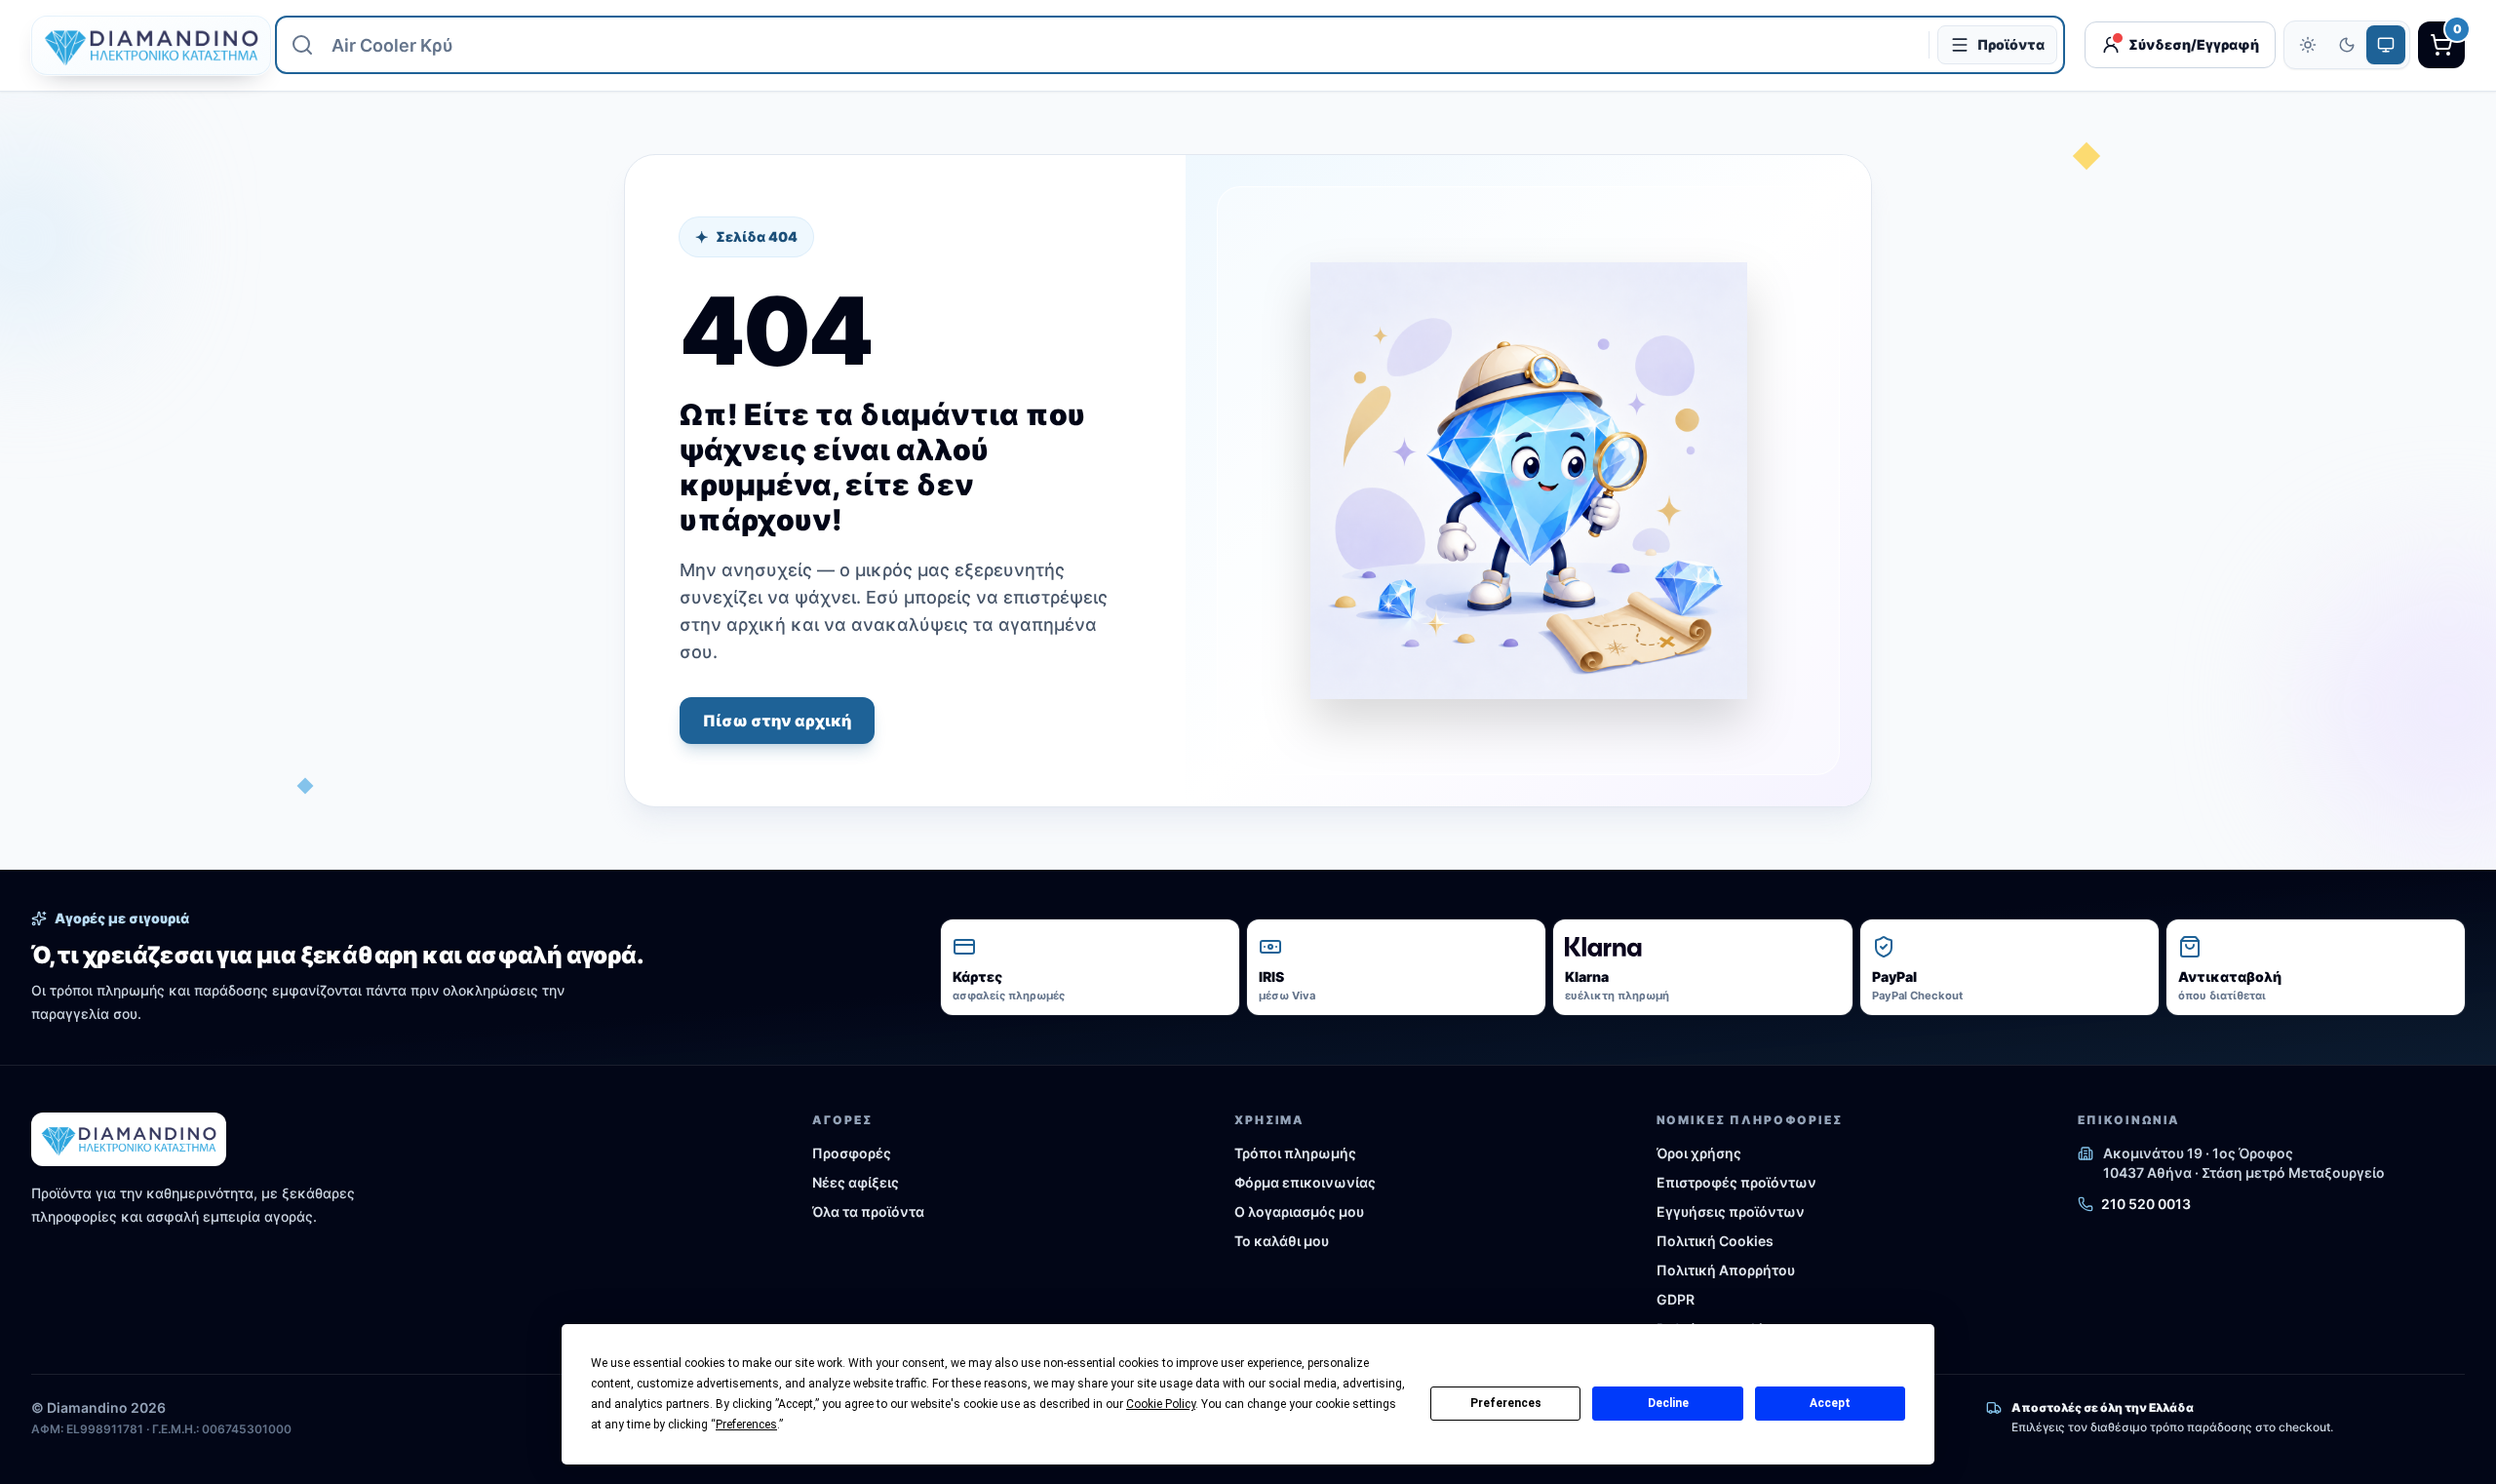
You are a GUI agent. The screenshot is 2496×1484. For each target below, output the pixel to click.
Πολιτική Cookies (1715, 1241)
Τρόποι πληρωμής (1295, 1153)
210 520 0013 (2146, 1204)
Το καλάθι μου (1282, 1241)
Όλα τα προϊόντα (868, 1211)
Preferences (1506, 1403)
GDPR (1676, 1299)
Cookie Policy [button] (1161, 1404)
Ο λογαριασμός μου (1299, 1211)
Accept (1830, 1403)
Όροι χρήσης (1699, 1153)
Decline (1668, 1403)
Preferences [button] (746, 1425)
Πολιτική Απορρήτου (1726, 1270)
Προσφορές (852, 1153)
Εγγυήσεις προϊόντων (1731, 1211)
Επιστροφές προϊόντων (1736, 1182)
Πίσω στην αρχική (777, 721)
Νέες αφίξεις (856, 1182)
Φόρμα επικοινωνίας (1305, 1182)
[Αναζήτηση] (302, 45)
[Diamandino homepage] (143, 45)
